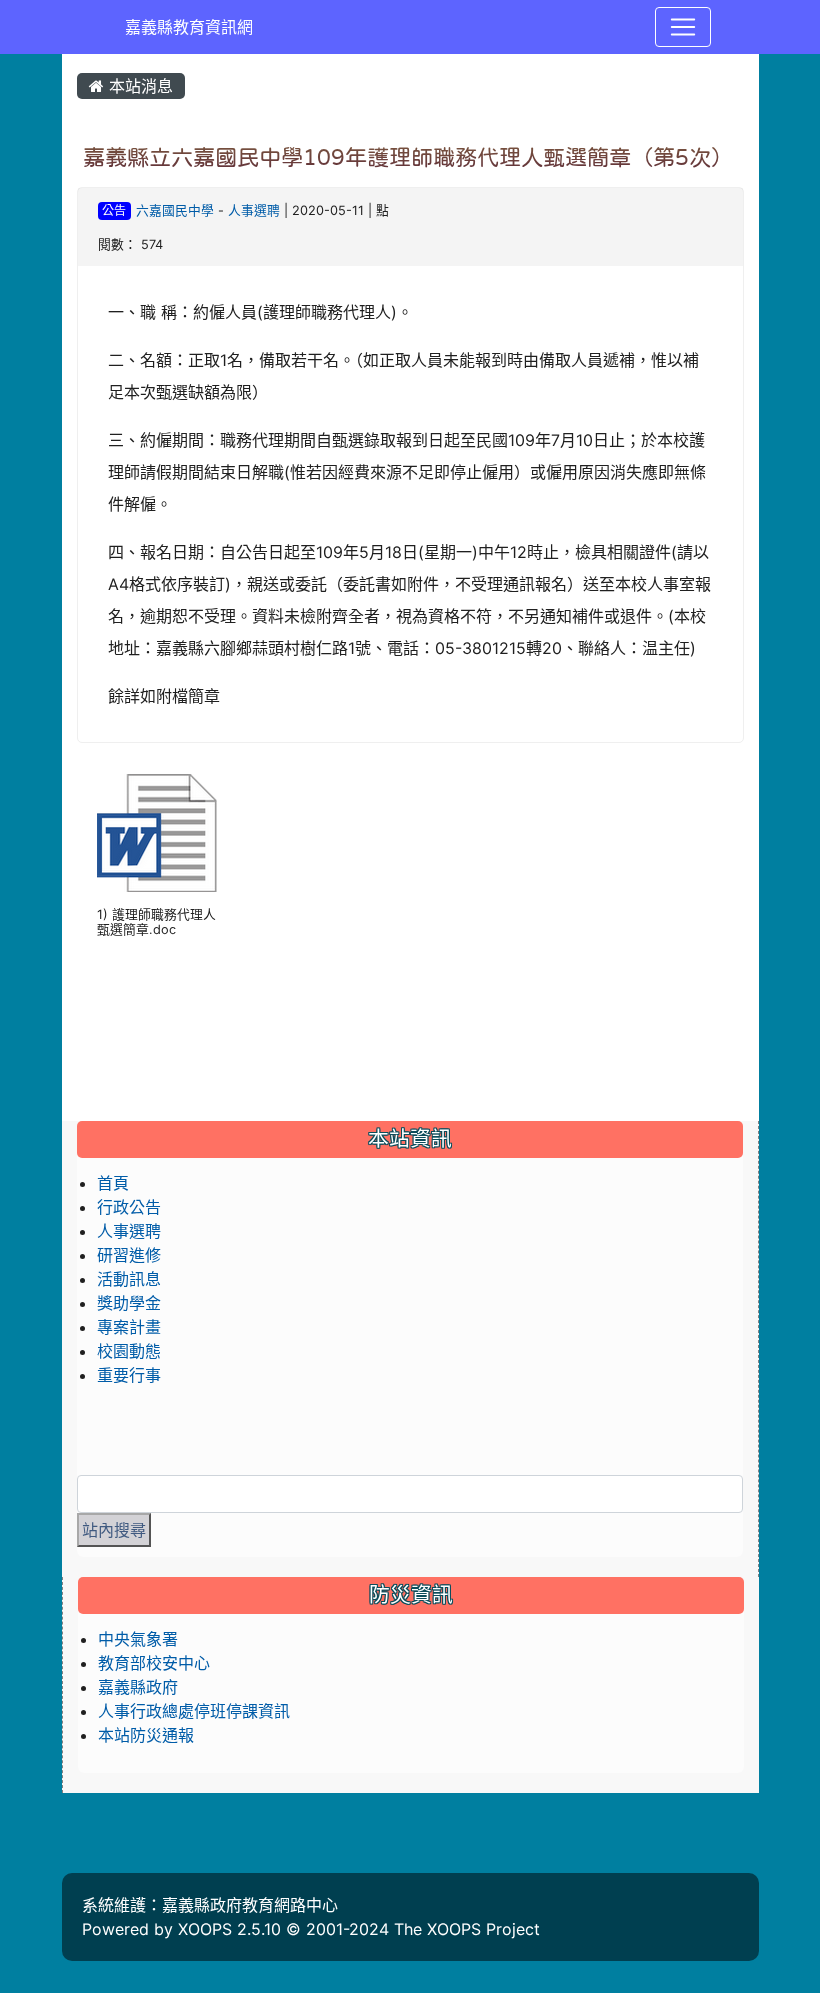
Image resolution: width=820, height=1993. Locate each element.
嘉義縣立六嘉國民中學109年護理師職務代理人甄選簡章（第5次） (408, 157)
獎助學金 (129, 1303)
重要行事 (129, 1375)
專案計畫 (129, 1327)
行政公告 (129, 1207)
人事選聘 (254, 210)
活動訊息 (129, 1279)
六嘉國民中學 (175, 210)
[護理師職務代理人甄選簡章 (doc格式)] (157, 833)
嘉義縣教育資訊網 (189, 27)
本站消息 (138, 86)
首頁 (113, 1183)
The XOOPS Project (467, 1929)
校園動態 (129, 1351)
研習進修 (129, 1255)
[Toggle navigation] (683, 27)
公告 (114, 210)
